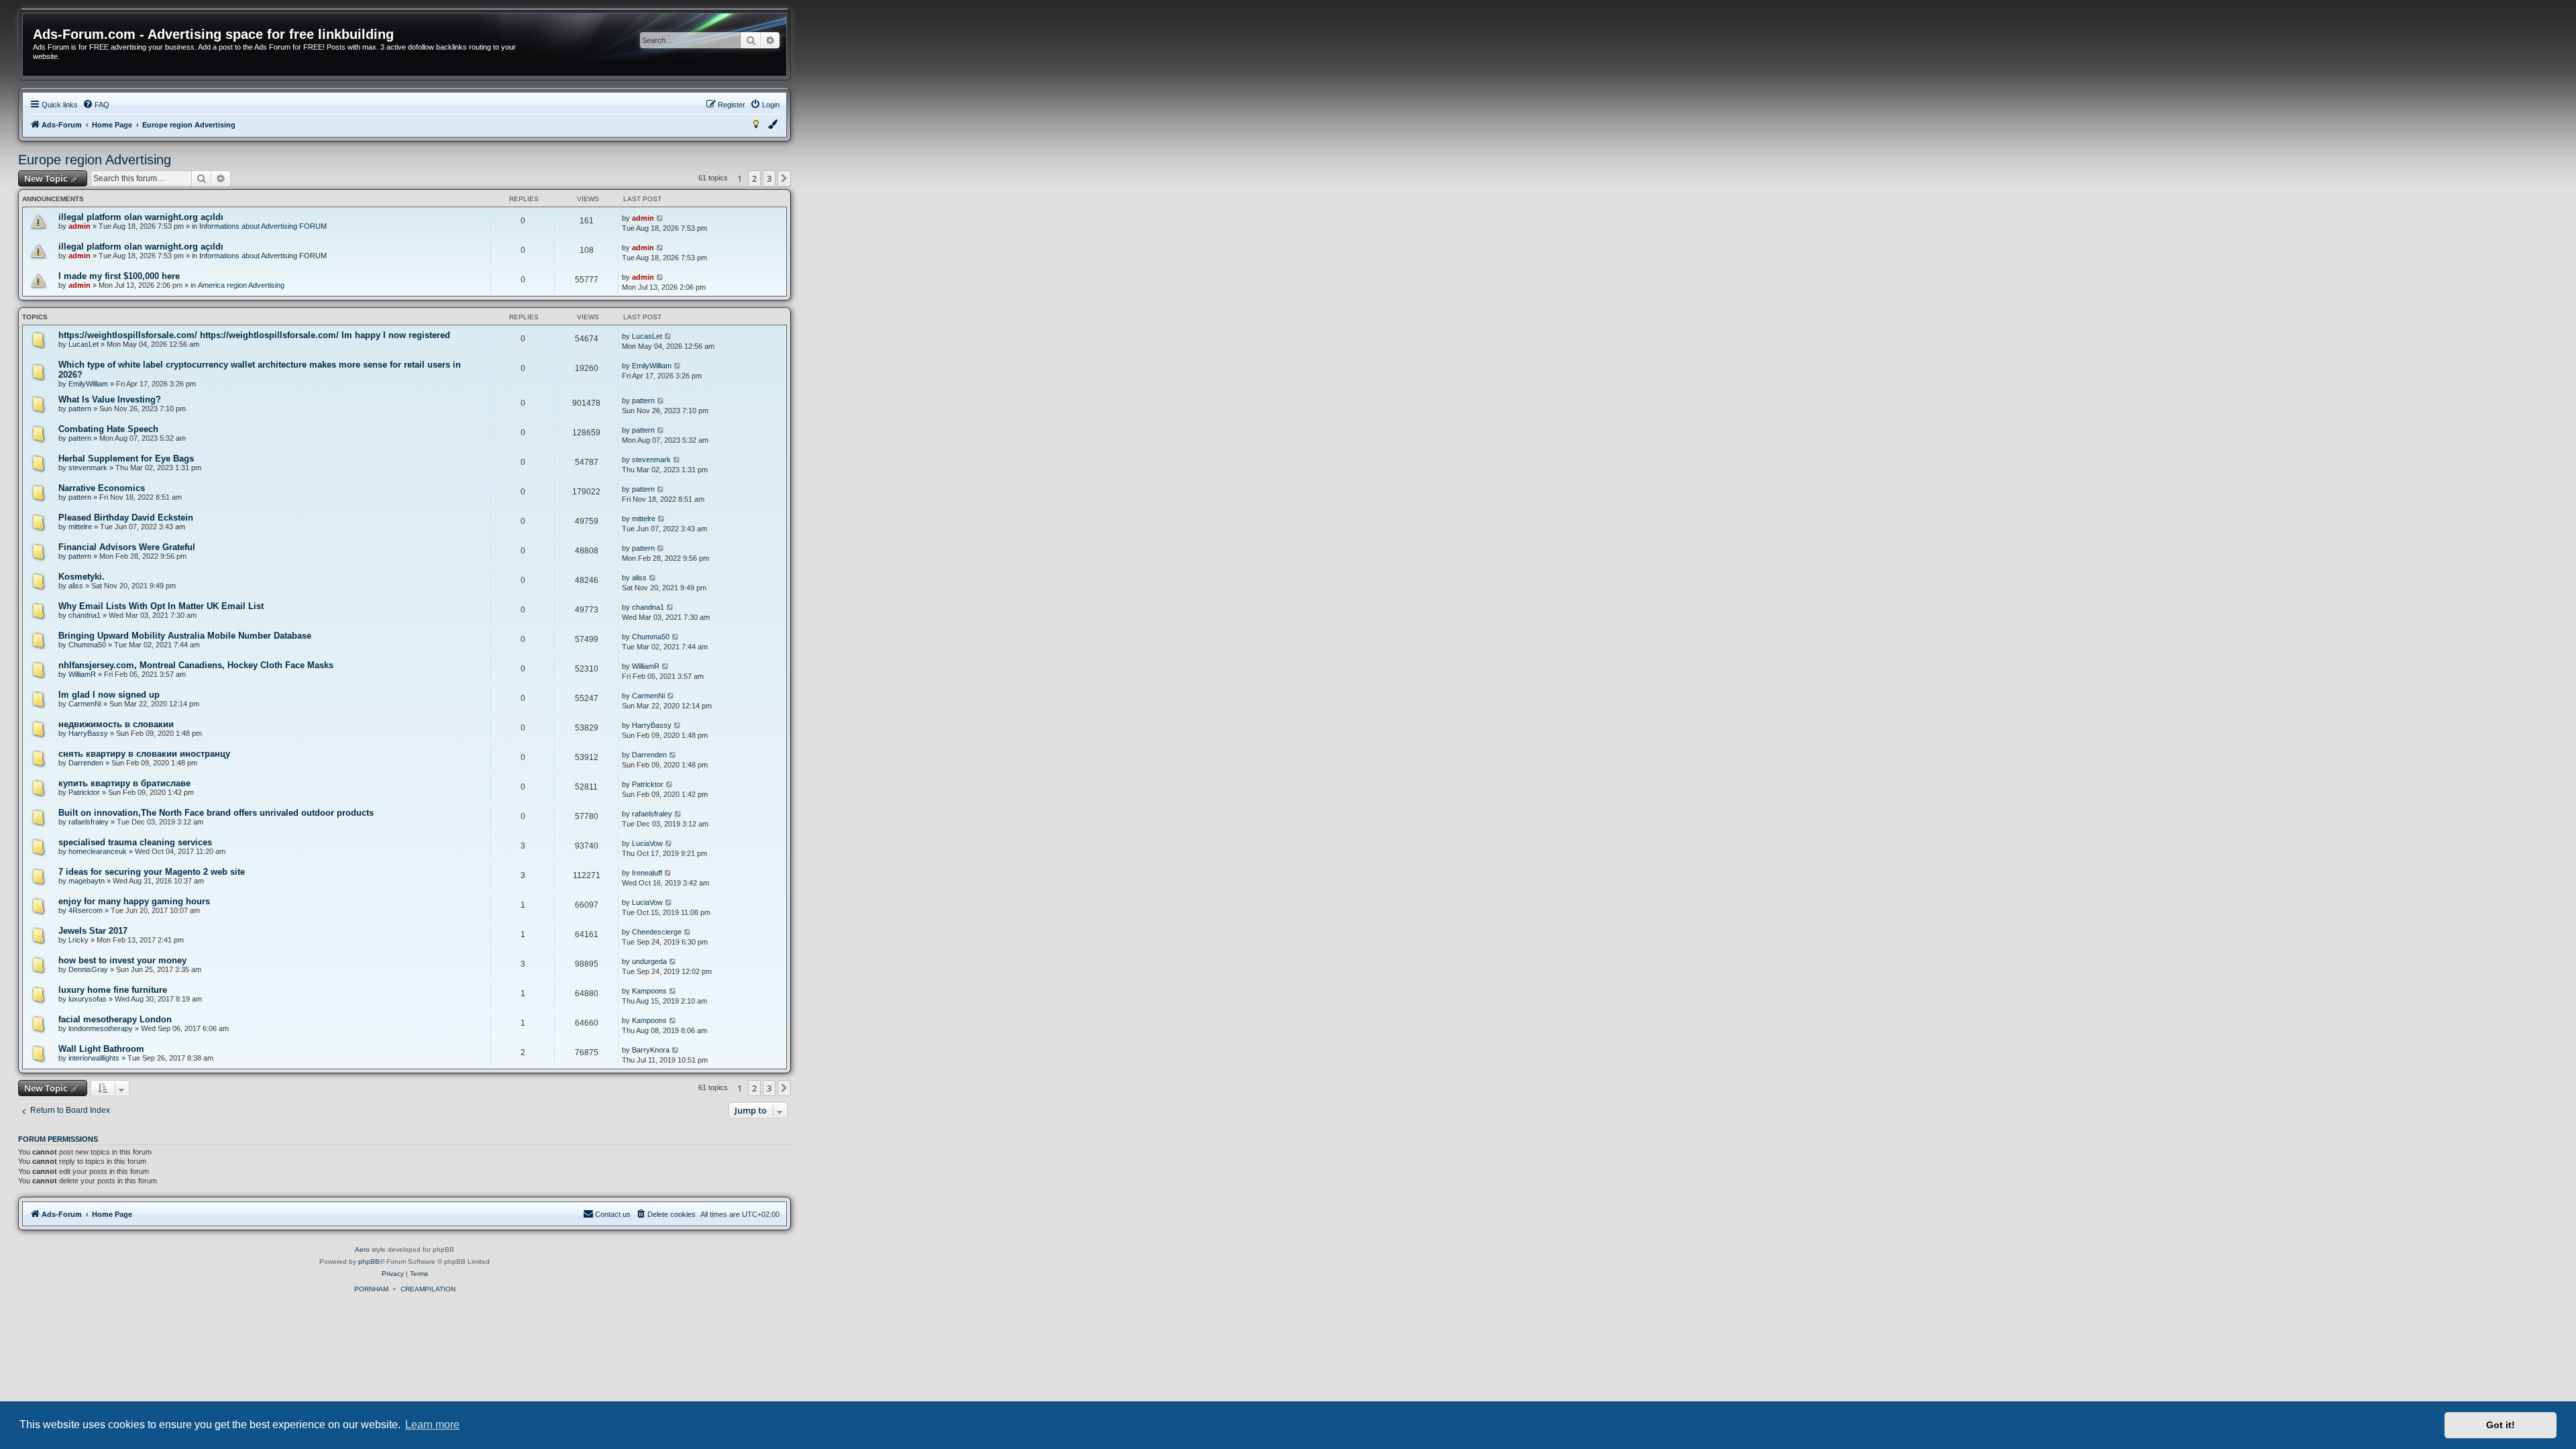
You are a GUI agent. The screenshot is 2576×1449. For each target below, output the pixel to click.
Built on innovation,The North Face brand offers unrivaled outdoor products (216, 813)
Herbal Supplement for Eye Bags (126, 459)
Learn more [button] (432, 1425)
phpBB (369, 1262)
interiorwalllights (94, 1058)
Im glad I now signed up (109, 695)
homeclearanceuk (98, 851)
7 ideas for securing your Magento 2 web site (152, 872)
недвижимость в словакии (116, 724)
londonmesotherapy (101, 1028)
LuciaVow (647, 843)
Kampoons (649, 991)
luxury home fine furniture (113, 990)
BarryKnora (651, 1050)
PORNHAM (371, 1289)
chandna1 (85, 615)
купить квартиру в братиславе (124, 783)
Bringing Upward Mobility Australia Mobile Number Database (185, 636)
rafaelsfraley (89, 822)
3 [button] (769, 178)
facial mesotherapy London (115, 1019)
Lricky (78, 940)
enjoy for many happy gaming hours (134, 901)
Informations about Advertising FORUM (263, 226)
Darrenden (86, 763)
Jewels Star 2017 (93, 931)
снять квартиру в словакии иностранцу (144, 754)
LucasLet (84, 344)
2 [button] (754, 178)
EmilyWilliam (88, 384)
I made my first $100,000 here (119, 276)
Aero (362, 1249)
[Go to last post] (660, 218)
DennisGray (88, 969)
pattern (80, 409)
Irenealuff (647, 873)
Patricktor (84, 792)
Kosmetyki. (82, 577)
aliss (76, 586)
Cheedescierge (657, 932)
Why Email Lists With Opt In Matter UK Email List (161, 606)
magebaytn (87, 881)
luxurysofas (88, 999)
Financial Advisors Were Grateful (127, 547)
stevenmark (88, 468)
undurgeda (649, 961)
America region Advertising (241, 285)
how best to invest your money (122, 960)
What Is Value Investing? (110, 399)
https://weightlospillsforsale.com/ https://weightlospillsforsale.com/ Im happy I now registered (254, 335)
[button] (784, 178)
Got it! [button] (2501, 1425)
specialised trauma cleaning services (135, 842)
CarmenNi (85, 704)
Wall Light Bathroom (101, 1049)
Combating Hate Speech (108, 429)
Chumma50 (87, 645)
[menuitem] (96, 105)
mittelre (80, 527)
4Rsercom (86, 910)
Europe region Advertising (95, 160)
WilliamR (82, 674)
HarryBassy (88, 733)
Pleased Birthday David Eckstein (126, 518)
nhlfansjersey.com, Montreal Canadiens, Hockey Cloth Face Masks (196, 665)
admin (79, 226)
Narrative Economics (102, 488)
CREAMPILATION (428, 1289)
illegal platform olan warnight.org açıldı (141, 217)
